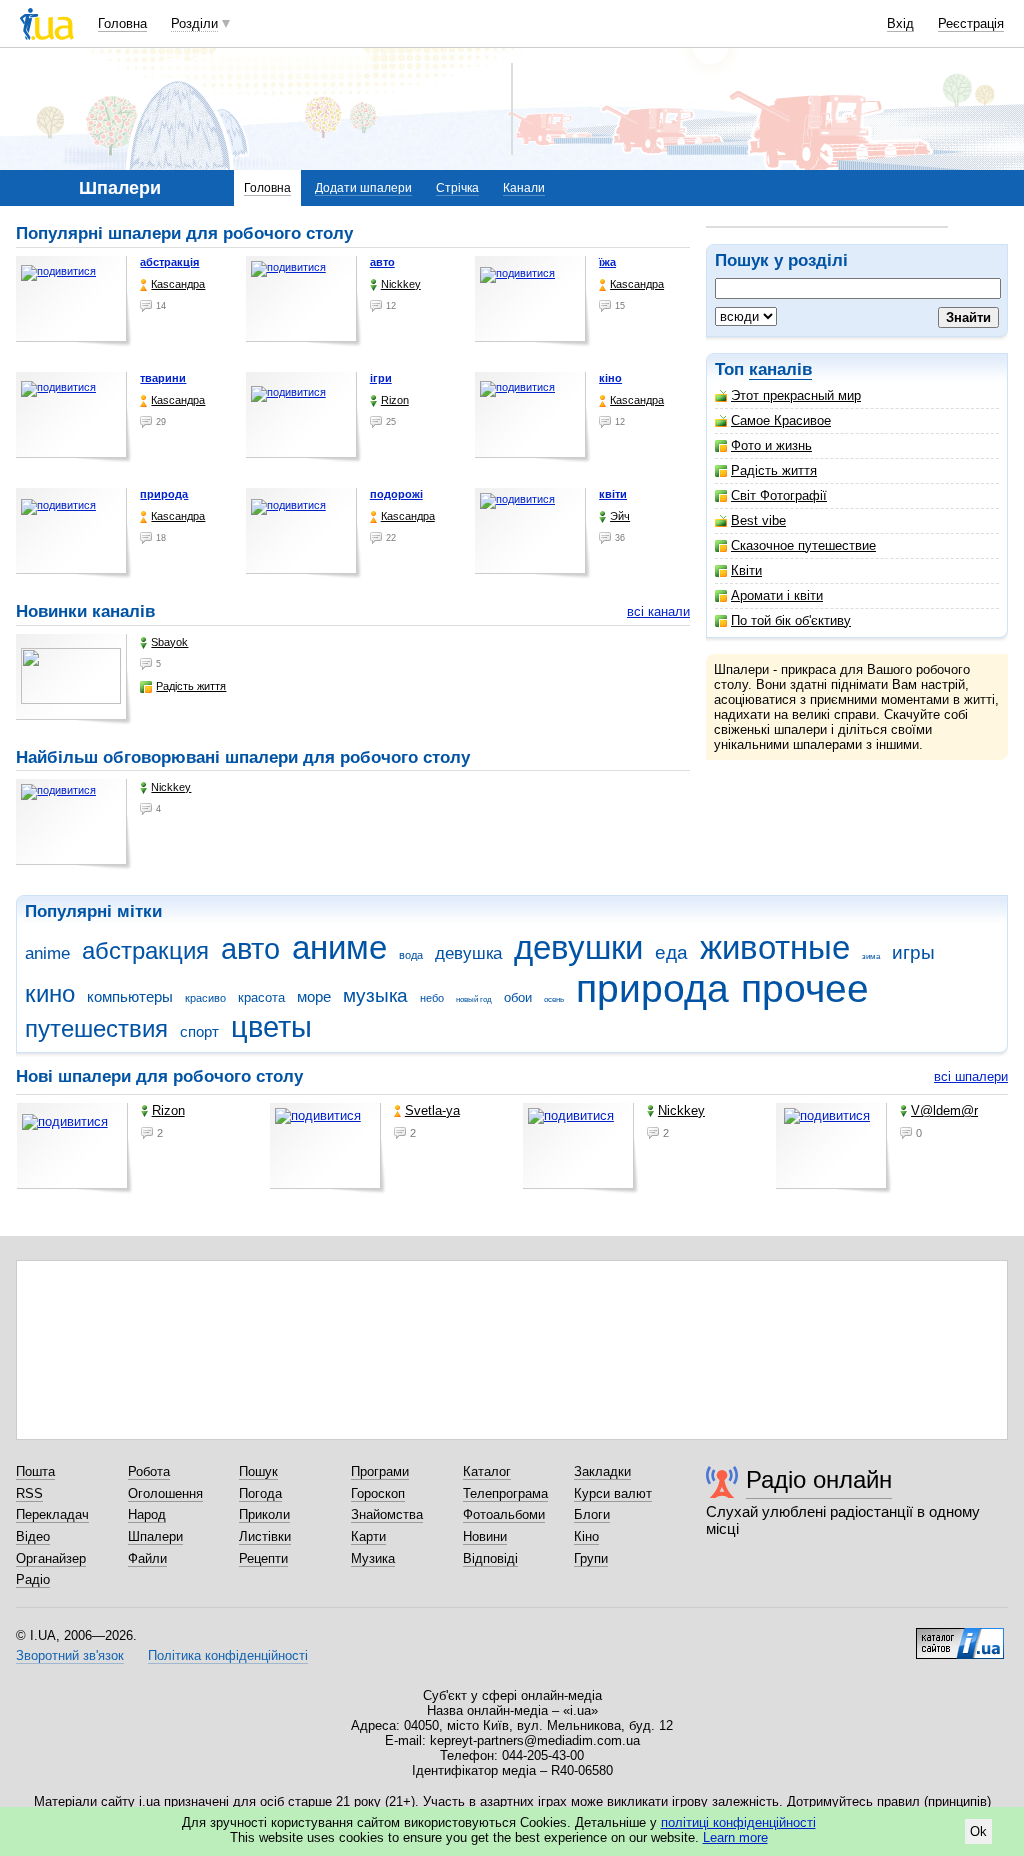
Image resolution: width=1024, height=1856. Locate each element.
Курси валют (613, 1493)
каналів (780, 369)
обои (518, 997)
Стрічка (457, 188)
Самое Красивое (781, 420)
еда (671, 952)
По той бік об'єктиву (791, 620)
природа (164, 494)
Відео (33, 1536)
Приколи (264, 1514)
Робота (149, 1471)
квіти (613, 494)
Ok (978, 1831)
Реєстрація (971, 23)
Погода (260, 1493)
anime (47, 953)
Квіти (746, 570)
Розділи (194, 23)
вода (411, 955)
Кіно (586, 1536)
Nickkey (401, 284)
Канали (524, 188)
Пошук (258, 1471)
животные (775, 947)
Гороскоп (378, 1493)
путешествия (96, 1029)
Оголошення (165, 1493)
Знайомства (387, 1514)
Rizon (395, 400)
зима (871, 956)
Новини (485, 1536)
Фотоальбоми (504, 1514)
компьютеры (130, 996)
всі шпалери (971, 1076)
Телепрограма (505, 1493)
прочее (805, 988)
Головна (122, 23)
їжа (607, 262)
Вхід (900, 23)
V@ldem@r (944, 1110)
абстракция (145, 951)
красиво (205, 998)
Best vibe (758, 520)
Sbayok (169, 642)
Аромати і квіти (777, 595)
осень (554, 999)
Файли (147, 1558)
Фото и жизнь (771, 445)
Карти (368, 1536)
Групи (591, 1558)
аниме (339, 947)
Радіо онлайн (819, 1479)
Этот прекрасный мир (796, 395)
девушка (468, 953)
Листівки (265, 1536)
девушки (578, 947)
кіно (610, 378)
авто (382, 262)
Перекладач (52, 1514)
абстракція (169, 262)
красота (261, 997)
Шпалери (155, 1536)
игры (913, 952)
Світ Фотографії (779, 495)
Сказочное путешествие (803, 545)
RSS (29, 1493)
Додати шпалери (363, 188)
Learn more (735, 1837)
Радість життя (774, 470)
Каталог (487, 1471)
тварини (163, 378)
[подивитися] (74, 301)
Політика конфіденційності (228, 1655)
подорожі (396, 494)
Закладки (602, 1471)
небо (432, 998)
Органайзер (51, 1558)
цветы (271, 1027)
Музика (373, 1558)
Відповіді (490, 1558)
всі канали (658, 611)
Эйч (620, 516)
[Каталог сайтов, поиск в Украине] (960, 1636)
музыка (375, 995)
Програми (380, 1471)
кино (50, 994)
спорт (199, 1031)
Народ (147, 1514)
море (314, 996)
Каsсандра (178, 284)
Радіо (33, 1579)
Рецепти (263, 1558)
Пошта (35, 1471)
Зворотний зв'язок (70, 1655)
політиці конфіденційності (738, 1822)
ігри (381, 378)
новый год (474, 999)
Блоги (592, 1514)
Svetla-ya (432, 1110)
